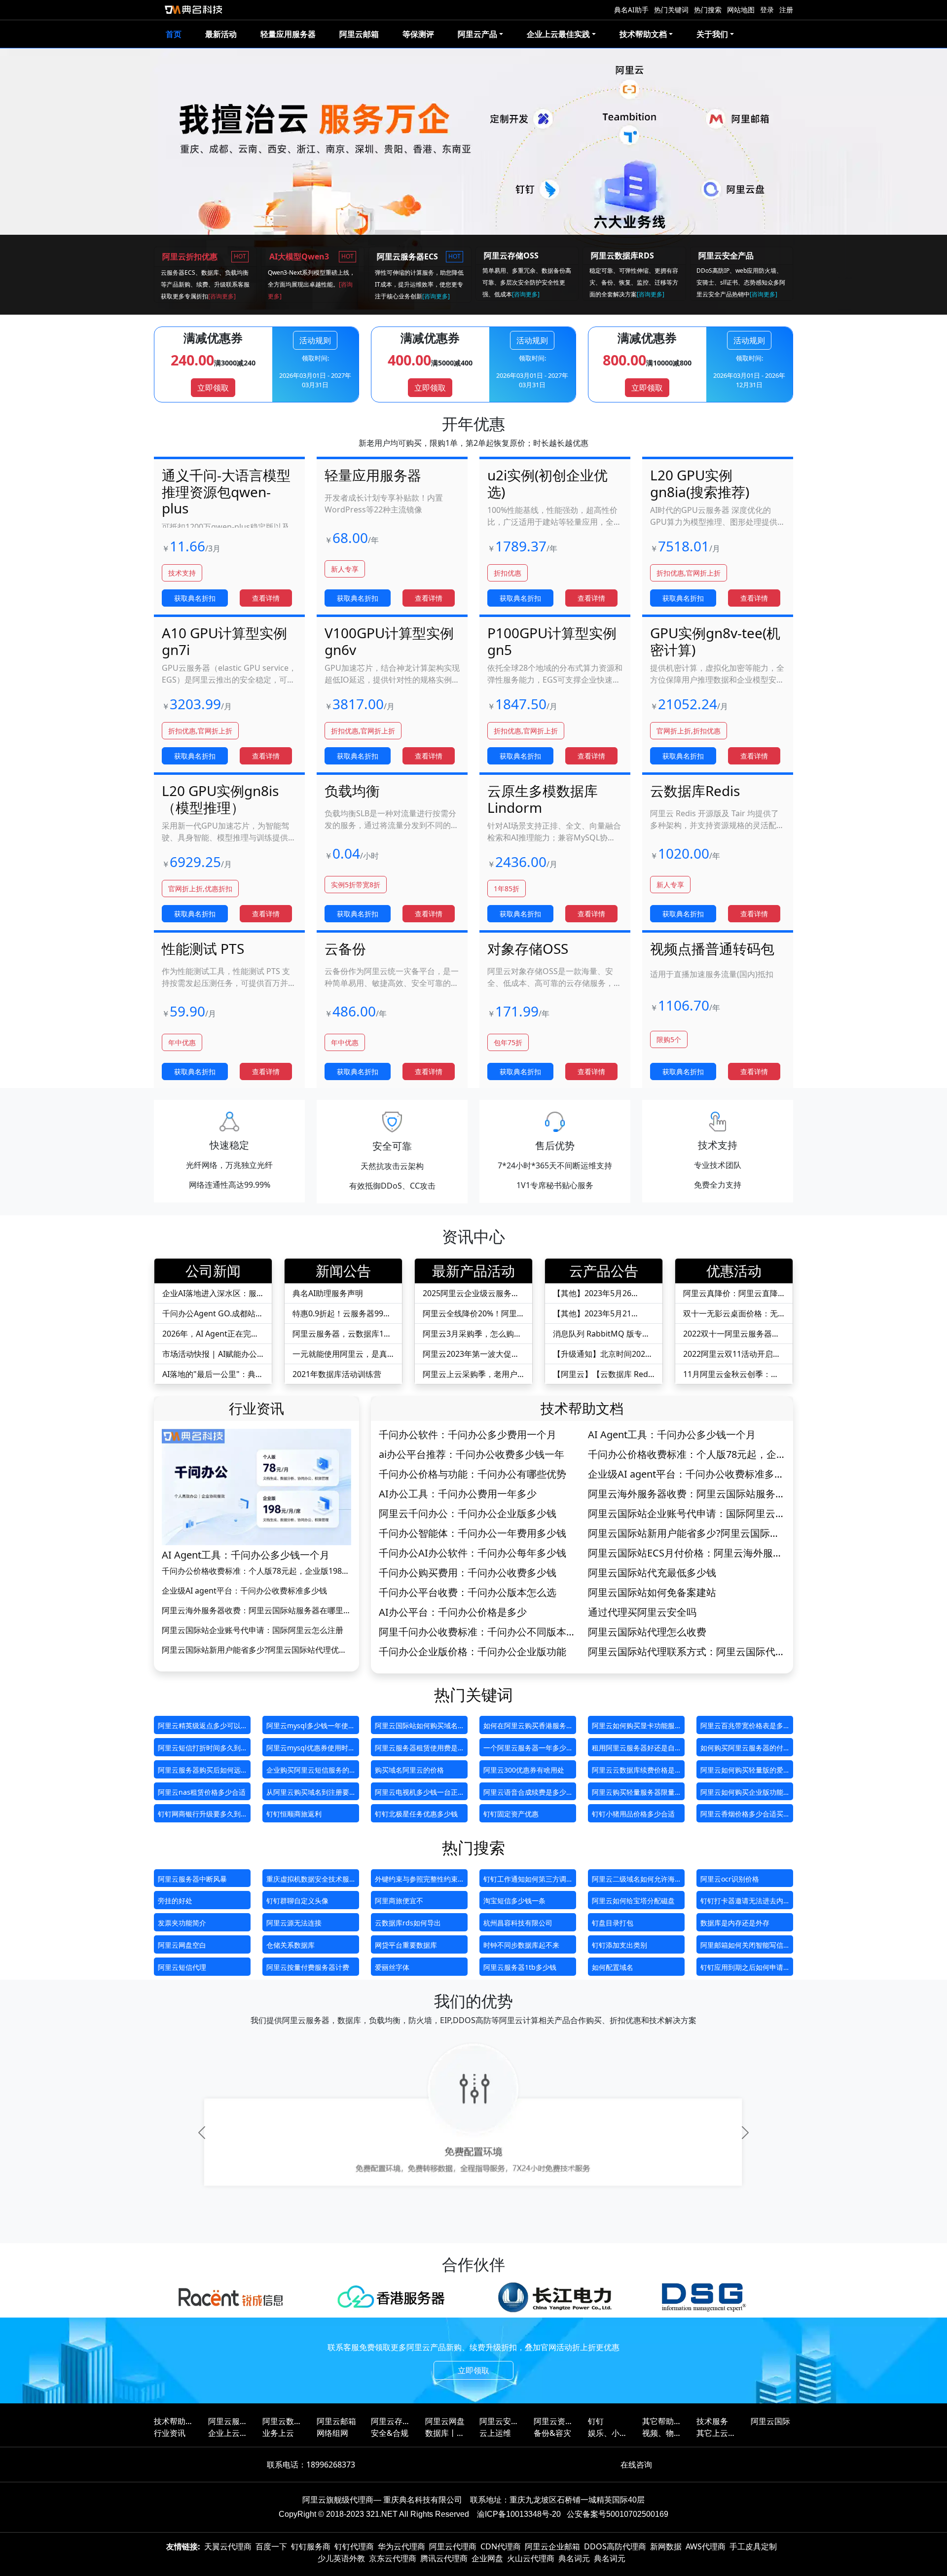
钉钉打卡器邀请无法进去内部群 (742, 1903)
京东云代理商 (393, 2558)
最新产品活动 (473, 1270)
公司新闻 (213, 1270)
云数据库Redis (695, 791)
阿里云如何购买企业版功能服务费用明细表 (742, 1794)
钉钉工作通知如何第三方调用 (525, 1881)
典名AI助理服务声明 (328, 1293)
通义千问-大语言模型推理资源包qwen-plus (226, 491)
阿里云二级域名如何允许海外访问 (633, 1881)
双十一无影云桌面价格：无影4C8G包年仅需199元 (730, 1314)
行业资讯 (256, 1408)
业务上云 (278, 2433)
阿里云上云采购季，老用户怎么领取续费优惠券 (470, 1374)
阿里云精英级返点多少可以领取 (199, 1727)
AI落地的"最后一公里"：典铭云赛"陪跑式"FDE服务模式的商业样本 (213, 1374)
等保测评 (418, 34)
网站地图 (741, 10)
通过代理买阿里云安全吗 (642, 1612)
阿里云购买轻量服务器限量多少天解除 (633, 1794)
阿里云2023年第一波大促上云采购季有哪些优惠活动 (471, 1354)
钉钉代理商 (354, 2546)
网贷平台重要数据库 (406, 1945)
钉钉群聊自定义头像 (297, 1901)
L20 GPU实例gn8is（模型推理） (220, 799)
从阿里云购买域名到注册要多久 (308, 1794)
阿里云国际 (770, 2421)
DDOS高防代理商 (615, 2546)
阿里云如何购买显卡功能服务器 (633, 1727)
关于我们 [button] (712, 34)
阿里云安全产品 (499, 2421)
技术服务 (712, 2421)
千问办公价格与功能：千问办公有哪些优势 (473, 1474)
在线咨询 (636, 2465)
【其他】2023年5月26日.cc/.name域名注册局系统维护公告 (602, 1293)
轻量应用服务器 (288, 34)
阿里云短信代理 (182, 1967)
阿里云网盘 (445, 2421)
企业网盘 (487, 2558)
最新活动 (221, 34)
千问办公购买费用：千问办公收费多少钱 (468, 1573)
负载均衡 (352, 791)
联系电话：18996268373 (311, 2465)
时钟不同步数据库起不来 (521, 1945)
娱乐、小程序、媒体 (608, 2433)
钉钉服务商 (311, 2546)
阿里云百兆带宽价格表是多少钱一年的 (742, 1727)
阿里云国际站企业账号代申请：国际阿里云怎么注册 (253, 1630)
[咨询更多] (222, 296)
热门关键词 (671, 10)
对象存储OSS (528, 948)
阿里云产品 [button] (477, 34)
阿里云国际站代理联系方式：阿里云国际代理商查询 (687, 1652)
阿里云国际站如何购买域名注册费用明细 (416, 1727)
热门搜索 (708, 10)
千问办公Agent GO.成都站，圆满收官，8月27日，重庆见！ (213, 1314)
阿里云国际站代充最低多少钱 (652, 1573)
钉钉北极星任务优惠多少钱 (416, 1814)
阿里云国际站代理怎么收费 (647, 1632)
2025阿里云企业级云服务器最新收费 (471, 1293)
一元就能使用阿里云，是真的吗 (340, 1354)
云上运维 (495, 2433)
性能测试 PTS (203, 948)
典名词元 (574, 2558)
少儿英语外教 (341, 2558)
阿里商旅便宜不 (399, 1901)
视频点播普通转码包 (712, 948)
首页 (174, 34)
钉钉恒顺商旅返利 (294, 1814)
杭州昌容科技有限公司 (518, 1923)
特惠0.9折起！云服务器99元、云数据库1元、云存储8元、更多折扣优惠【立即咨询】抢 (340, 1314)
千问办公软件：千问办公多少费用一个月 (468, 1435)
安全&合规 (390, 2433)
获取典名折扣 (195, 598)
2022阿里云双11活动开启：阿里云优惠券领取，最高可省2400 (732, 1354)
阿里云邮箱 (359, 34)
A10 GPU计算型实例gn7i (224, 641)
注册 (786, 10)
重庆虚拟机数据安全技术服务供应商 (308, 1881)
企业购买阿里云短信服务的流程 (308, 1772)
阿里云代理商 (453, 2546)
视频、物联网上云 (662, 2433)
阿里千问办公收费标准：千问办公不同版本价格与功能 (477, 1632)
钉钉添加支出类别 (619, 1945)
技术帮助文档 (582, 1408)
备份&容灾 (552, 2433)
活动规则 (315, 340)
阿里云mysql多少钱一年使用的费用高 (311, 1727)
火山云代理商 (531, 2558)
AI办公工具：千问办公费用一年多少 (458, 1494)
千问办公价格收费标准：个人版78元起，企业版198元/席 (252, 1571)
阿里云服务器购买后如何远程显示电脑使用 (199, 1772)
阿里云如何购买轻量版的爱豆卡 (742, 1772)
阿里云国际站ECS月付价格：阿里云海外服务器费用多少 (685, 1553)
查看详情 (266, 598)
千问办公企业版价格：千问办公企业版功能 (473, 1652)
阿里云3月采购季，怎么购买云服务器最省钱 (472, 1334)
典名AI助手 (631, 10)
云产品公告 (604, 1270)
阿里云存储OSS (391, 2421)
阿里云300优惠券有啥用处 (524, 1770)
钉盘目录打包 (613, 1923)
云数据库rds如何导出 (408, 1923)
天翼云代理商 (228, 2546)
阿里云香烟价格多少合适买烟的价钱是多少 (742, 1816)
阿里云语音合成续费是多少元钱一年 (525, 1794)
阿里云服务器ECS (228, 2421)
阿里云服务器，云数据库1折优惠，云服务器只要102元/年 (342, 1334)
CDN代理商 (501, 2546)
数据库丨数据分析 (445, 2433)
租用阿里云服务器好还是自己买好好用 (633, 1750)
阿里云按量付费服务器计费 (308, 1967)
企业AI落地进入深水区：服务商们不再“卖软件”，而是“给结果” (209, 1293)
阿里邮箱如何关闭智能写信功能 (742, 1947)
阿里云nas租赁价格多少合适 (202, 1792)
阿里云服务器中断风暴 (192, 1879)
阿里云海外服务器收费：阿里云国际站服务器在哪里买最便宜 (256, 1611)
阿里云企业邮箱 (552, 2546)
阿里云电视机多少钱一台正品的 (416, 1794)
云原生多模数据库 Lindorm (543, 799)
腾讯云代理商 (444, 2558)
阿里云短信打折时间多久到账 (199, 1750)
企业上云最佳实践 (228, 2433)
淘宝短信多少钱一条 (514, 1901)
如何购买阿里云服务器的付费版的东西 (742, 1750)
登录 (767, 10)
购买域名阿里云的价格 (409, 1770)
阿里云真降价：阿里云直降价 (730, 1293)
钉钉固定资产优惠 (511, 1814)
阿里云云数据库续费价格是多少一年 (633, 1772)
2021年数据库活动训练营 (337, 1374)
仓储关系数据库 (291, 1945)
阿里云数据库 (282, 2421)
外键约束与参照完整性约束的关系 (416, 1881)
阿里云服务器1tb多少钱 (520, 1967)
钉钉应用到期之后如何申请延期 (742, 1969)
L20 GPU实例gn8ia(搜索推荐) (700, 483)
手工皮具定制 (753, 2546)
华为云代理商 (401, 2546)
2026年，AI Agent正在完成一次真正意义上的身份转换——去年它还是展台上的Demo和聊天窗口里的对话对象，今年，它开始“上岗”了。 (213, 1334)
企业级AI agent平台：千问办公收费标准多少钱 (244, 1591)
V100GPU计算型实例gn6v (389, 641)
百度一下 (271, 2546)
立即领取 (213, 388)
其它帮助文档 (662, 2421)
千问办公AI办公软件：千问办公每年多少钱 (473, 1553)
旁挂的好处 (175, 1901)
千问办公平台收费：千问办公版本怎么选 (468, 1593)
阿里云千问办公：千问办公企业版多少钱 (468, 1514)
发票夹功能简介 (182, 1923)
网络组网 (332, 2433)
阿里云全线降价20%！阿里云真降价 (470, 1314)
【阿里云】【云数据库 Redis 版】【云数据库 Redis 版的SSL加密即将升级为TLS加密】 (603, 1374)
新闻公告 (343, 1270)
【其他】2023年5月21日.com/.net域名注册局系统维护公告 (602, 1314)
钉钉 (596, 2421)
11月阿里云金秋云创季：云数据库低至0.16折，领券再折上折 (731, 1374)
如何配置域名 (613, 1967)
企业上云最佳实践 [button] (558, 34)
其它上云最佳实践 (716, 2433)
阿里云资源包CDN (553, 2421)
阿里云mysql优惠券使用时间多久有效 (311, 1750)
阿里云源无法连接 (294, 1923)
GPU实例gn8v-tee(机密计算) (715, 641)
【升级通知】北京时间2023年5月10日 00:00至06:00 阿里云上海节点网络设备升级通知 (601, 1354)
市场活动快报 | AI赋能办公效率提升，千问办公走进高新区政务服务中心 (210, 1354)
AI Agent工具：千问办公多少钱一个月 (246, 1555)
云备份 (345, 948)
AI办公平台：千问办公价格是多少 (453, 1612)
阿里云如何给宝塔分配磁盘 (633, 1901)
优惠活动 (734, 1270)
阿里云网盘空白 (182, 1945)
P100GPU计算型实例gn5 (552, 641)
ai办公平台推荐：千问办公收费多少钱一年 (472, 1454)
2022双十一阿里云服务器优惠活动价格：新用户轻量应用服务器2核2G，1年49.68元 (731, 1334)
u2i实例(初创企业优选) (547, 483)
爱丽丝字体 (392, 1967)
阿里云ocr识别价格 (730, 1879)
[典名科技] (193, 10)
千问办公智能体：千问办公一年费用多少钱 (473, 1533)
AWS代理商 (706, 2546)
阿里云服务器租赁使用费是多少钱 (416, 1750)
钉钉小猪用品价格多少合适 (633, 1814)
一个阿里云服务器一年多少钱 (525, 1750)
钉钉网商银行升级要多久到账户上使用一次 (199, 1816)
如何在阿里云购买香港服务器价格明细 (525, 1727)
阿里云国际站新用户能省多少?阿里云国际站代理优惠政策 (254, 1650)
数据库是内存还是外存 (735, 1923)
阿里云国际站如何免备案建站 (652, 1593)
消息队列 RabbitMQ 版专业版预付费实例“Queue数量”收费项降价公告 (601, 1334)
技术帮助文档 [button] (643, 34)
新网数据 (666, 2546)
